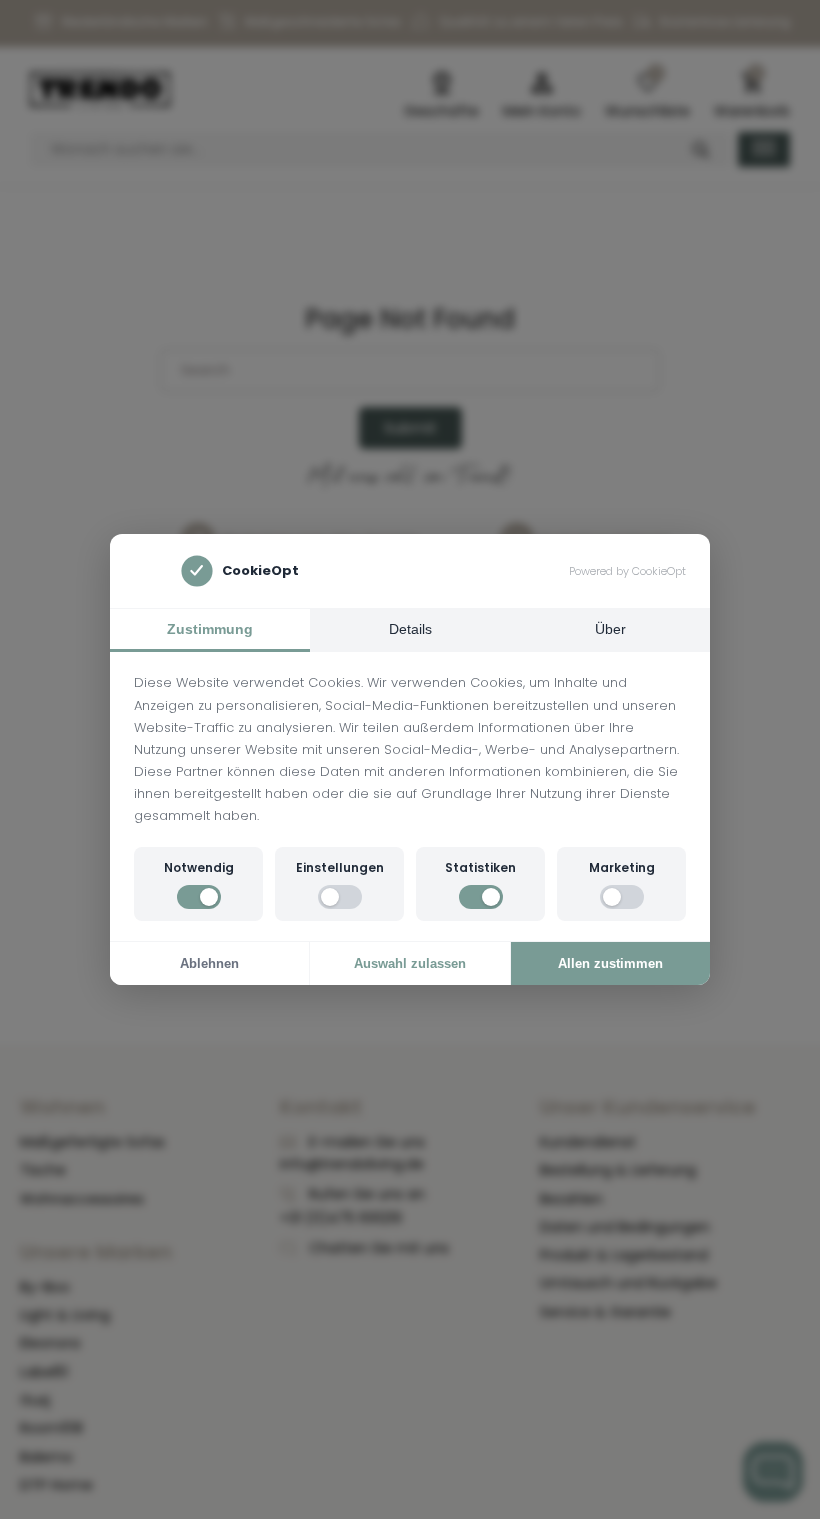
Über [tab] (610, 629)
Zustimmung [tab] (210, 629)
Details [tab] (410, 629)
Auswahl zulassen (410, 963)
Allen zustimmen (610, 963)
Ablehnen (209, 963)
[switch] (199, 897)
